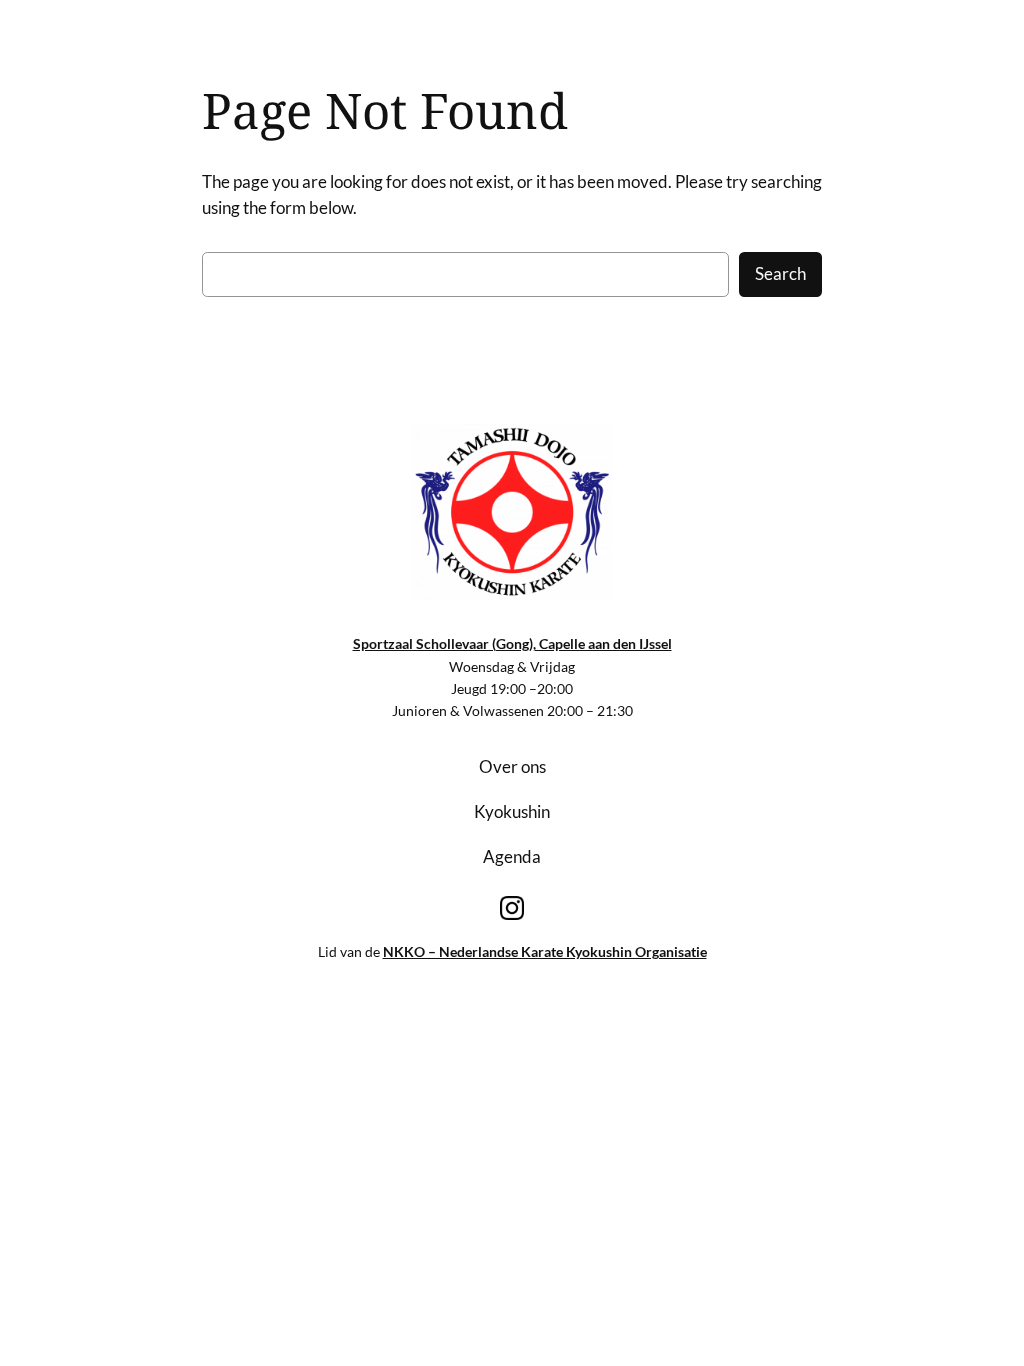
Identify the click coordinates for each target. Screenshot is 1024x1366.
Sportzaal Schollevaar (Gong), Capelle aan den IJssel (512, 643)
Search (780, 273)
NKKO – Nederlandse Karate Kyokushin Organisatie (545, 951)
